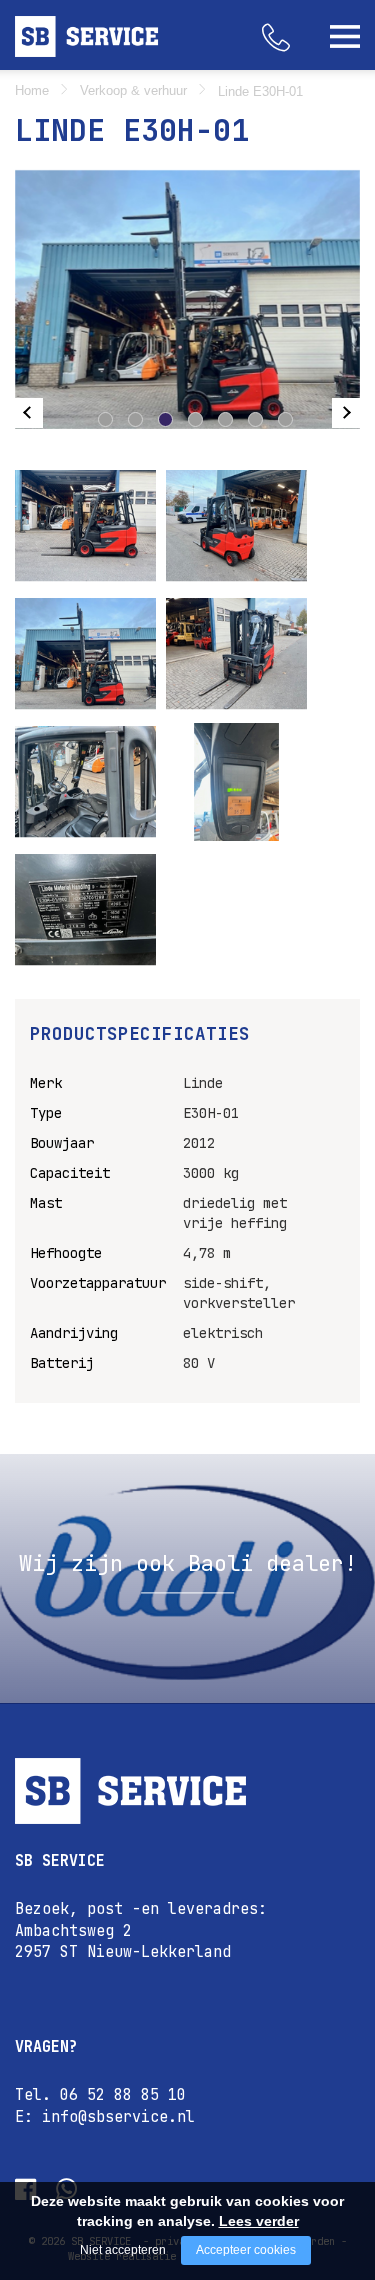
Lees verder (259, 2221)
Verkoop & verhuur (133, 90)
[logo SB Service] (187, 1791)
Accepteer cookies (246, 2250)
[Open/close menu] (345, 36)
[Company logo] (92, 36)
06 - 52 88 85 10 (295, 25)
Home (32, 90)
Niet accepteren (123, 2250)
